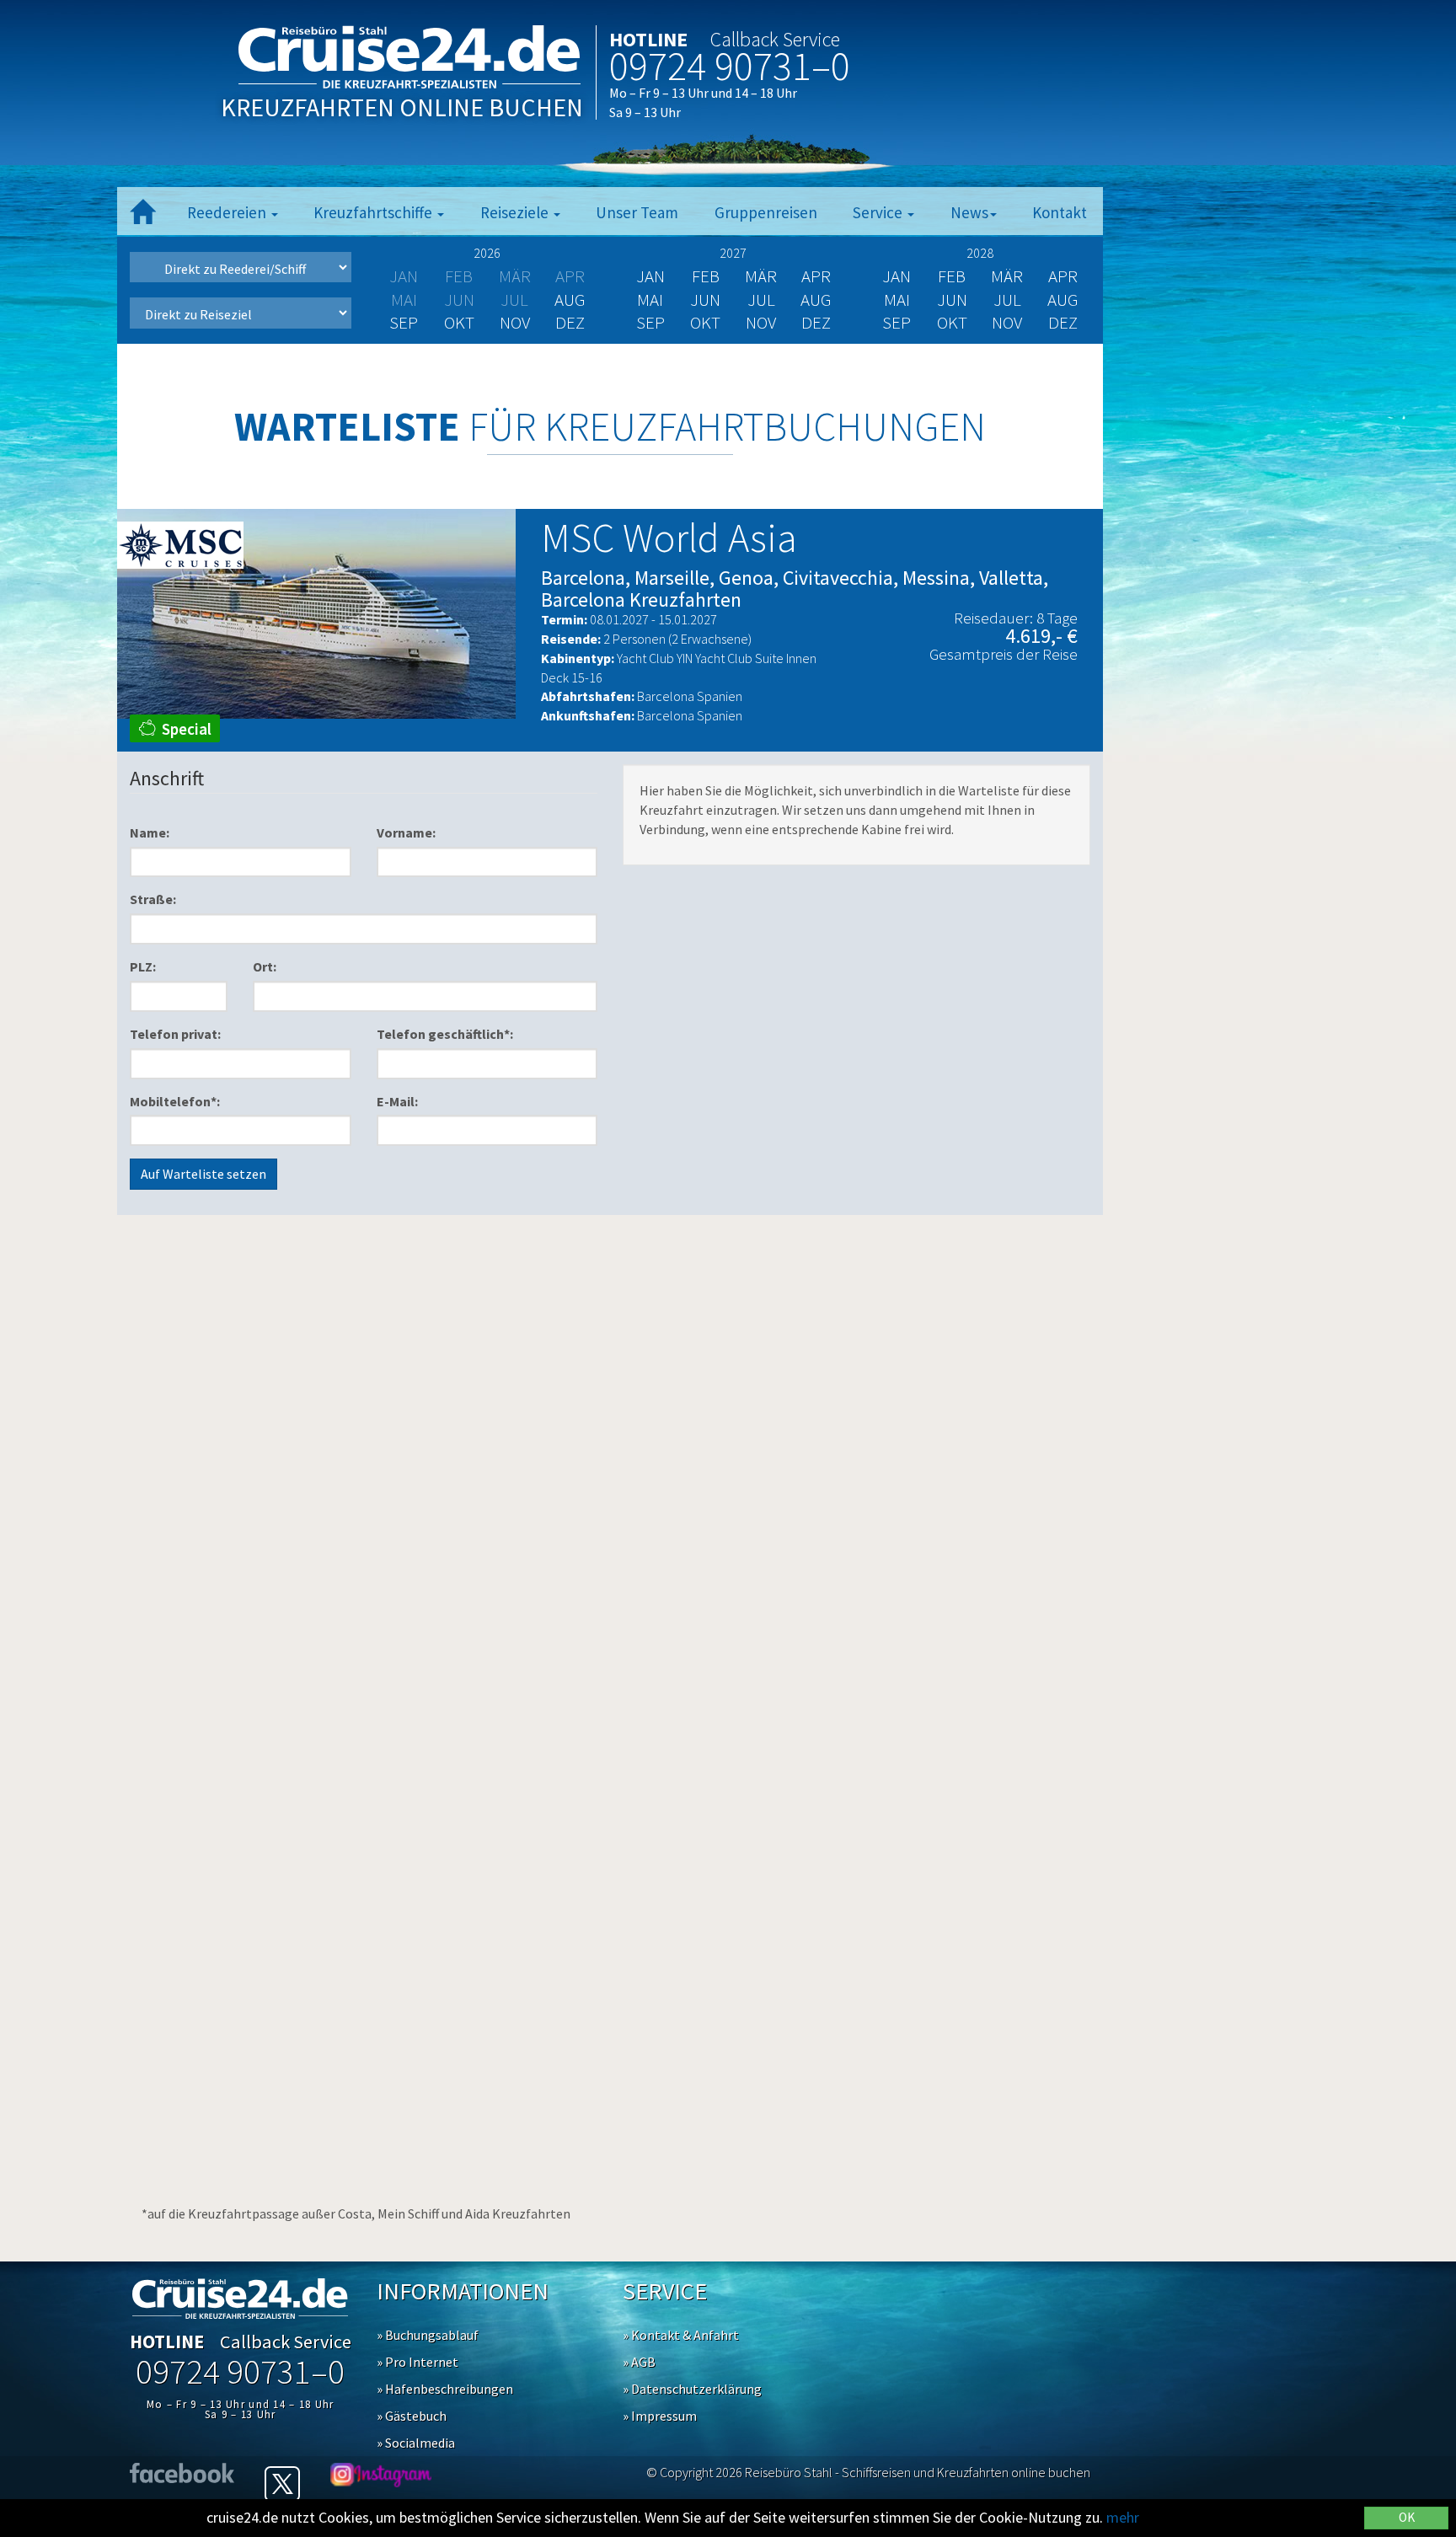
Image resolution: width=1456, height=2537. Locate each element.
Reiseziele (516, 212)
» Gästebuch (412, 2416)
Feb (706, 276)
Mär (761, 276)
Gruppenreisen (766, 212)
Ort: (265, 966)
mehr (1123, 2517)
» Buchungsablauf (428, 2335)
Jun (705, 300)
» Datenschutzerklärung (692, 2389)
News (969, 212)
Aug (570, 300)
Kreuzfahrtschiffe (375, 212)
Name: (150, 832)
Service (879, 212)
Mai (650, 300)
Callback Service (775, 39)
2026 (487, 253)
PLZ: (143, 966)
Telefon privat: (175, 1034)
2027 (733, 253)
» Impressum (660, 2416)
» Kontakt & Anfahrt (681, 2335)
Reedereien (228, 212)
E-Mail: (397, 1101)
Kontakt (1060, 212)
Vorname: (406, 832)
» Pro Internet (418, 2362)
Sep (404, 322)
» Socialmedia (416, 2443)
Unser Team (637, 212)
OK (1407, 2517)
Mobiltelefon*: (175, 1101)
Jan (650, 276)
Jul (761, 300)
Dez (570, 322)
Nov (515, 322)
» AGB (639, 2362)
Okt (459, 322)
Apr (816, 276)
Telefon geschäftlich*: (445, 1034)
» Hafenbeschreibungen (445, 2389)
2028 (980, 253)
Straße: (153, 899)
